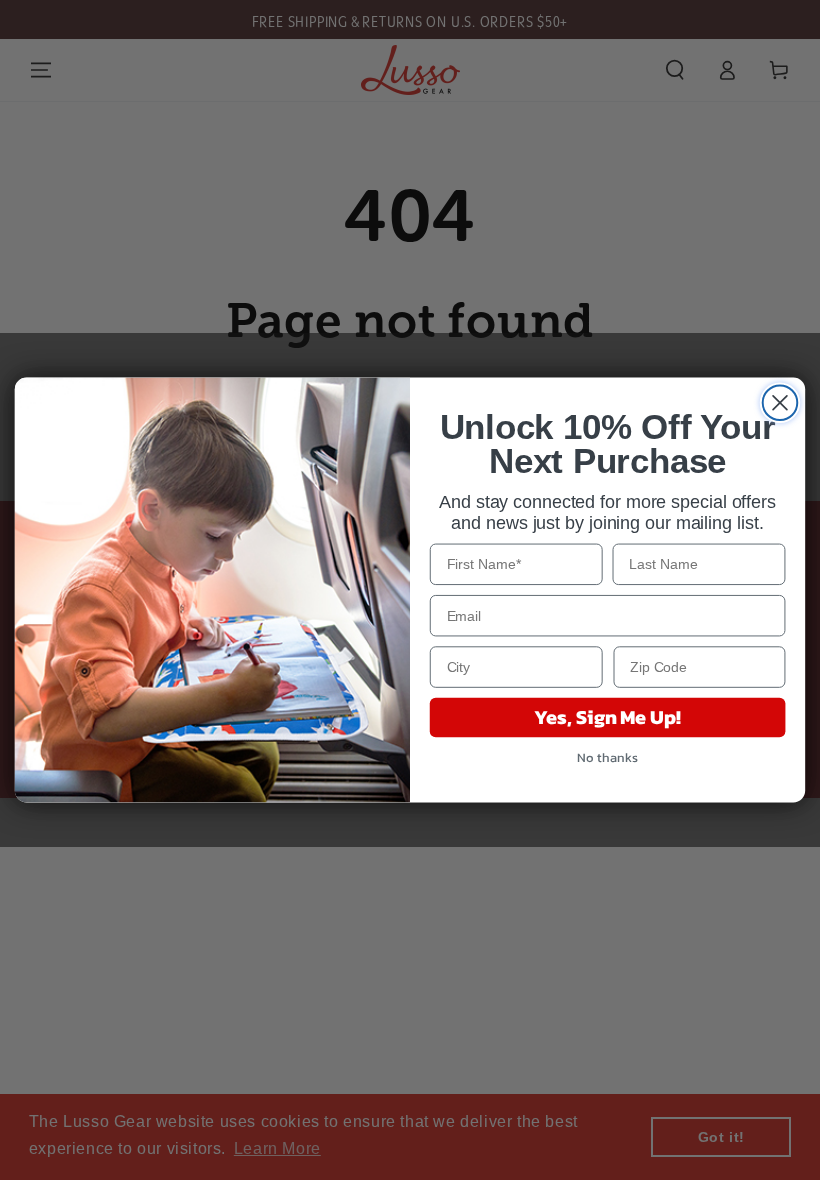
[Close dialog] (780, 402)
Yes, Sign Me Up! (607, 718)
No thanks (607, 757)
